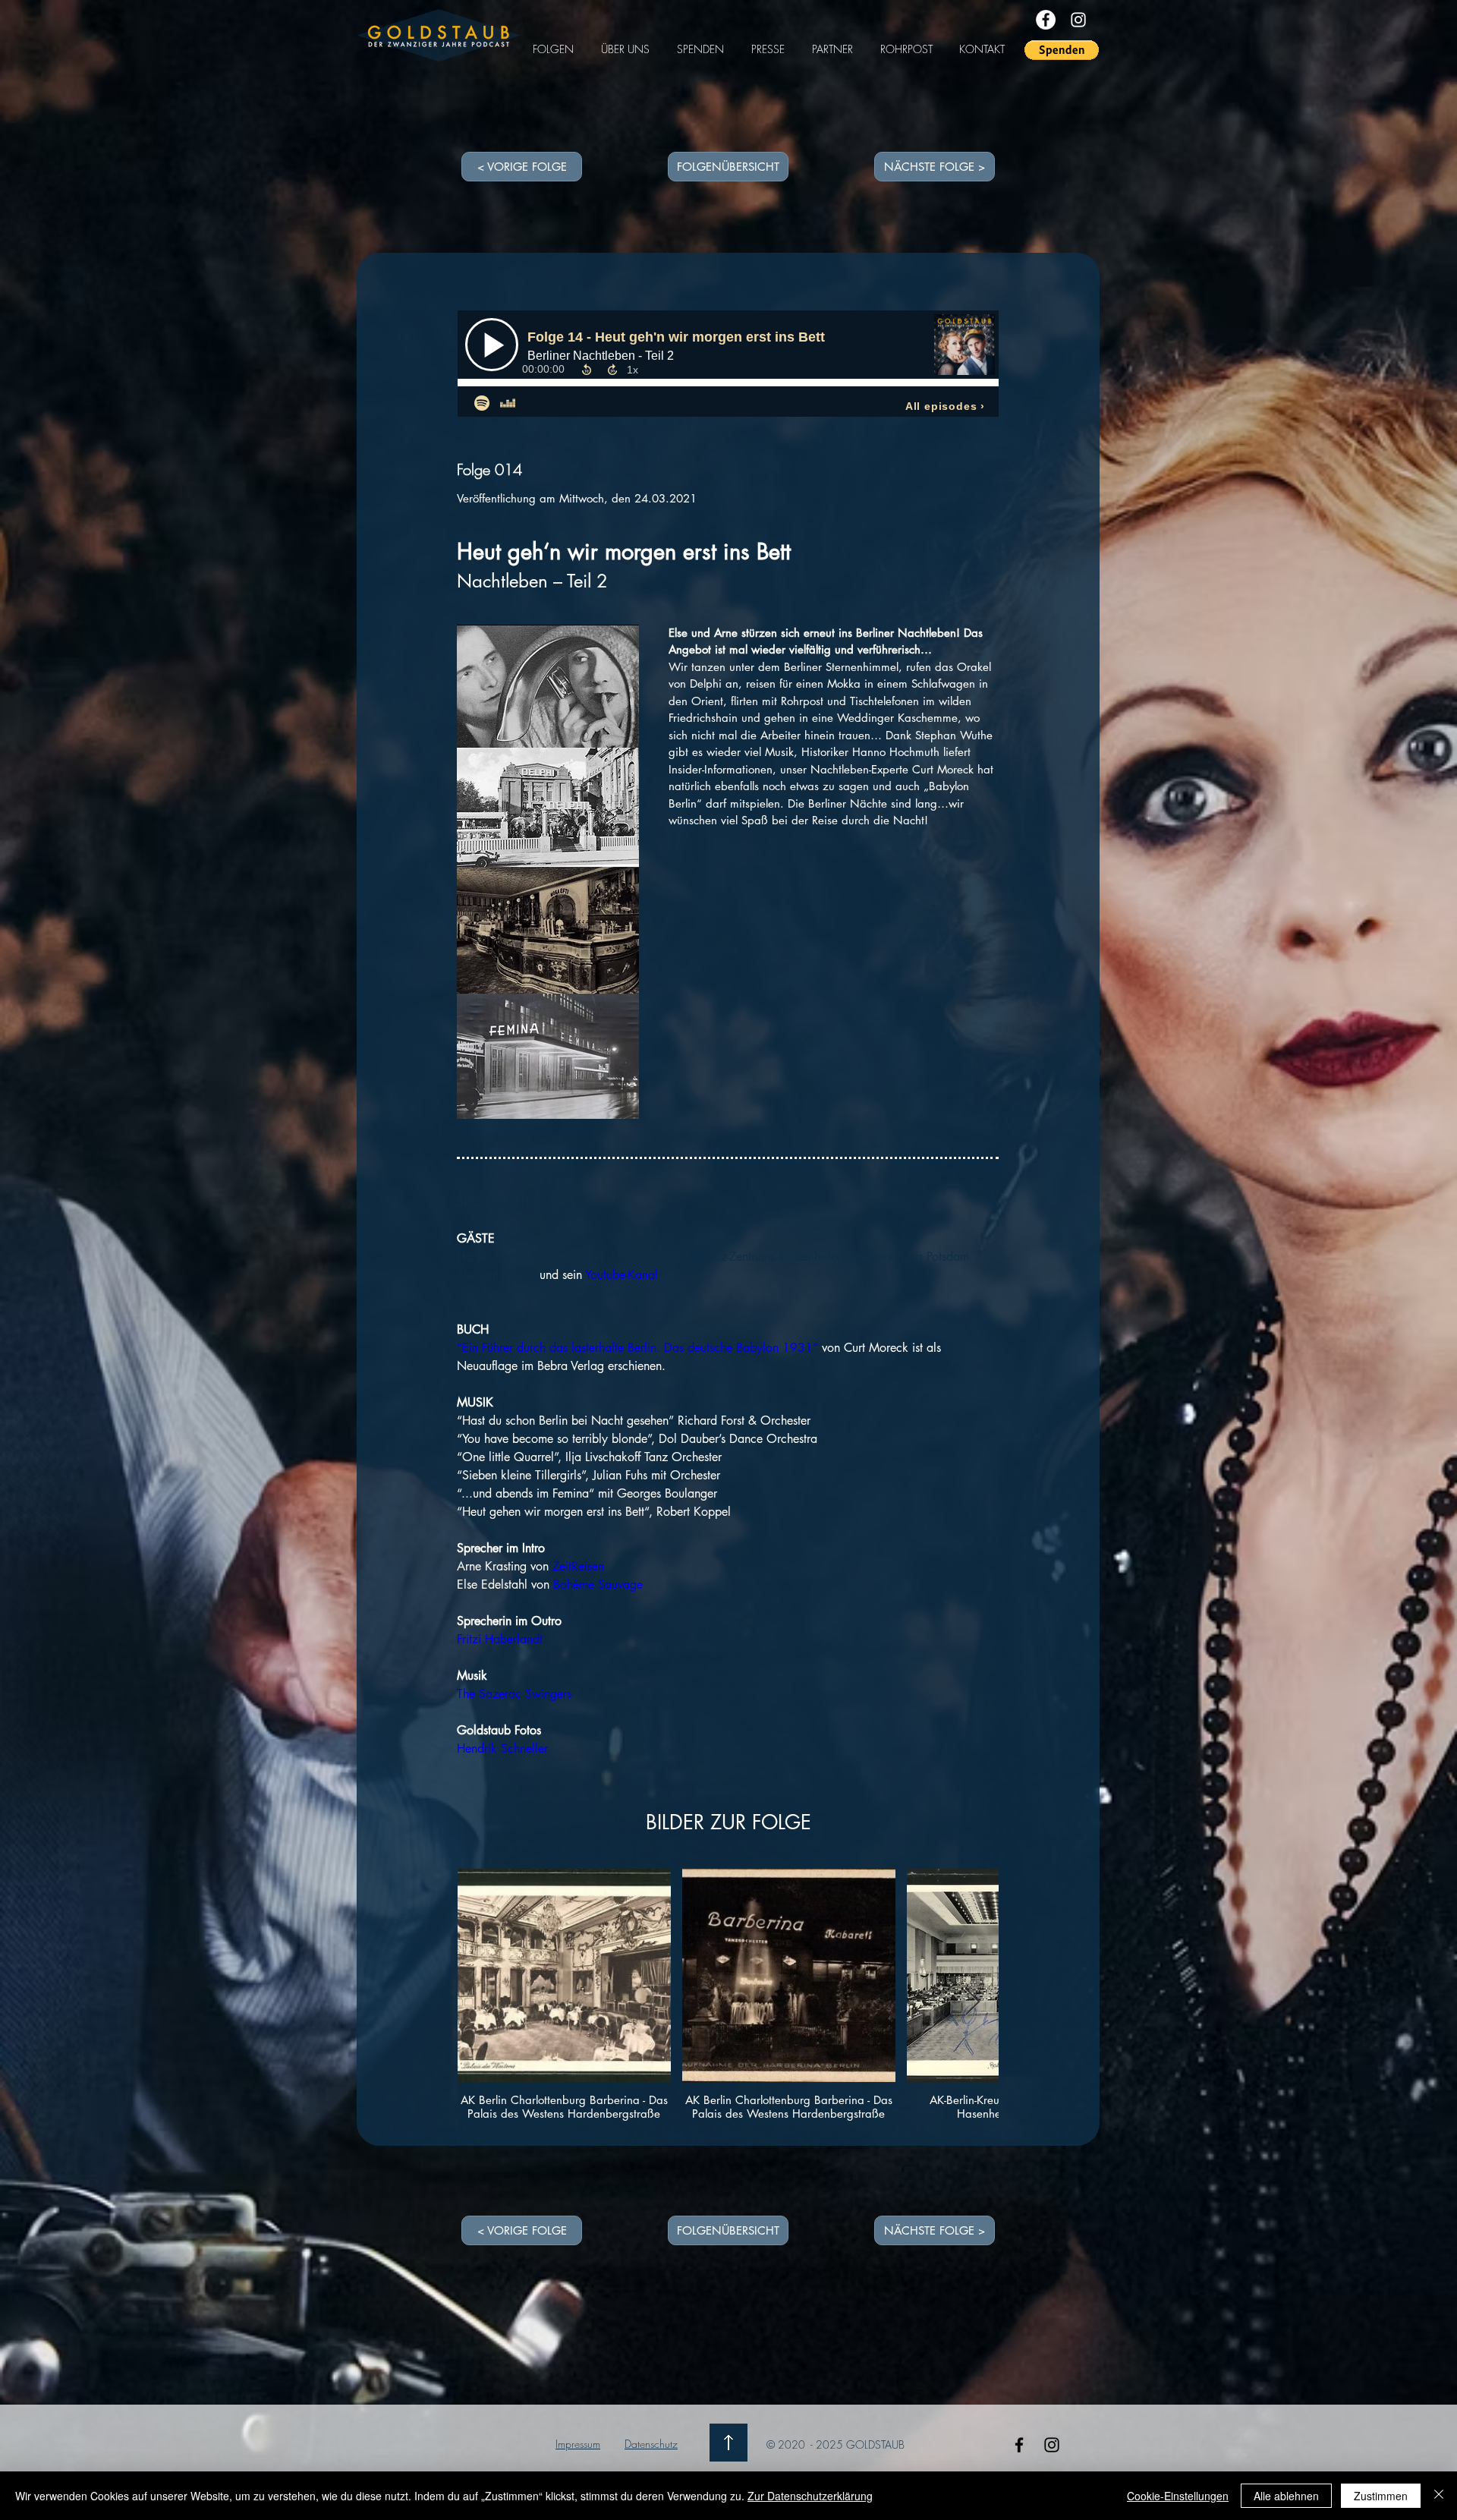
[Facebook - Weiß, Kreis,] (1046, 20)
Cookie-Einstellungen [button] (1178, 2496)
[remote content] (729, 365)
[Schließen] (1439, 2496)
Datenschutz (651, 2444)
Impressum (578, 2444)
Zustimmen (1381, 2496)
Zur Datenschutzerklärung (810, 2496)
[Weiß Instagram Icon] (1078, 20)
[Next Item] (972, 2003)
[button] (1062, 50)
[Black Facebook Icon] (1019, 2445)
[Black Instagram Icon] (1052, 2445)
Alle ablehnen (1286, 2496)
